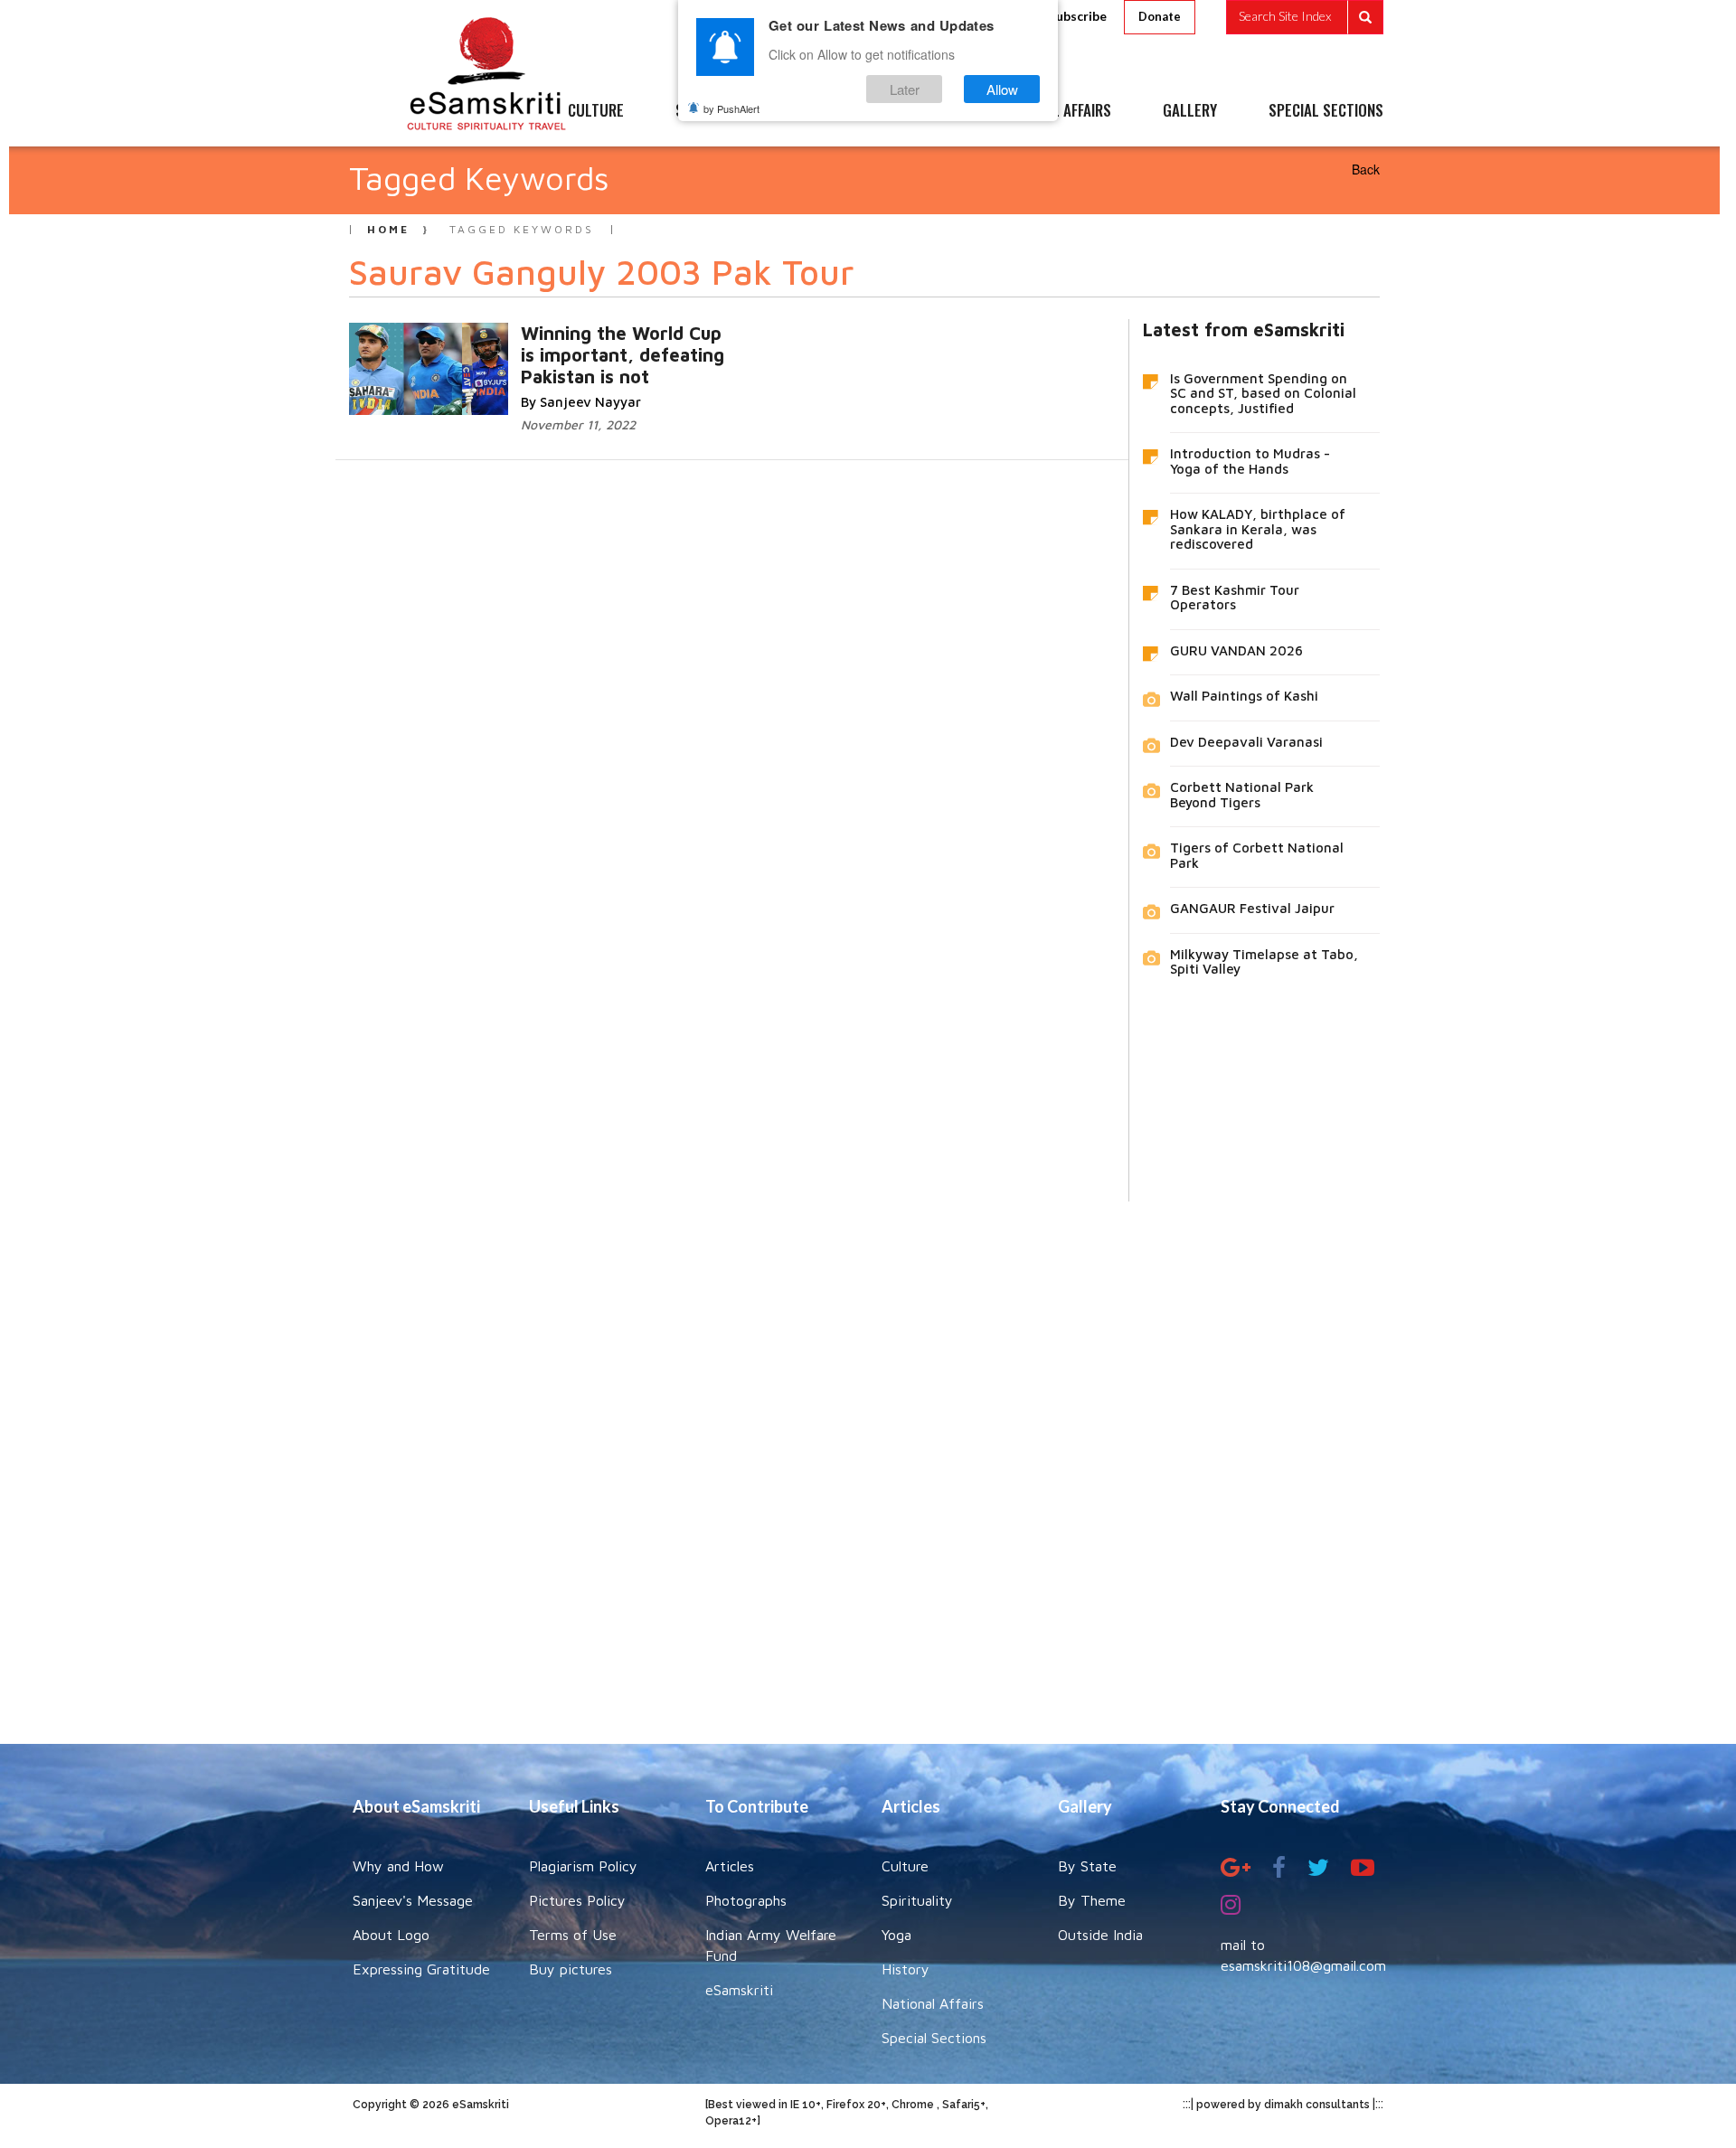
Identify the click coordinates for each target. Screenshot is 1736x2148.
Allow (1002, 89)
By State (1087, 1866)
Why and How (398, 1866)
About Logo (391, 1935)
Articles (730, 1866)
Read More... (586, 351)
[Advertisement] (868, 1459)
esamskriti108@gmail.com (1303, 1965)
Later (905, 89)
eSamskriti (739, 1990)
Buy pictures (571, 1969)
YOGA (827, 111)
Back (1366, 169)
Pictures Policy (577, 1900)
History (906, 1969)
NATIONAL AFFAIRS (1056, 111)
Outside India (1100, 1935)
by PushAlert (731, 108)
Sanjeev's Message (413, 1900)
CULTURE (596, 111)
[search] (1305, 17)
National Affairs (933, 2003)
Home (388, 229)
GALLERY (1190, 111)
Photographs (746, 1900)
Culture (905, 1866)
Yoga (896, 1935)
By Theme (1092, 1900)
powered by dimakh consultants (1283, 2105)
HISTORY (922, 111)
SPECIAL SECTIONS (1326, 111)
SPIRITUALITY (717, 111)
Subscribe (1078, 16)
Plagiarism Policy (583, 1866)
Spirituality (917, 1900)
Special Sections (934, 2038)
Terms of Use (573, 1935)
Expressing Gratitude (421, 1969)
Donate (1160, 16)
